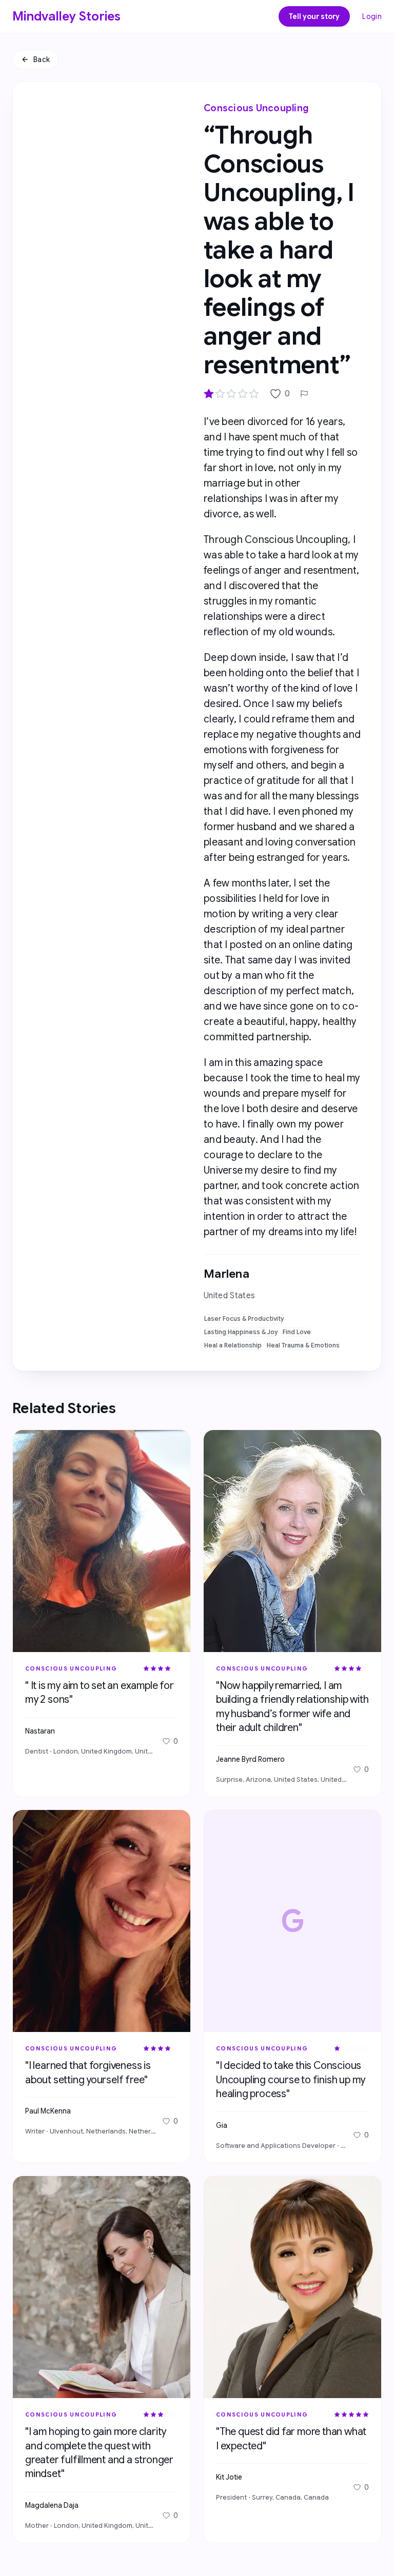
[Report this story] (304, 394)
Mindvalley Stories (67, 16)
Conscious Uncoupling (256, 108)
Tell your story (314, 16)
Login (372, 16)
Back (42, 59)
